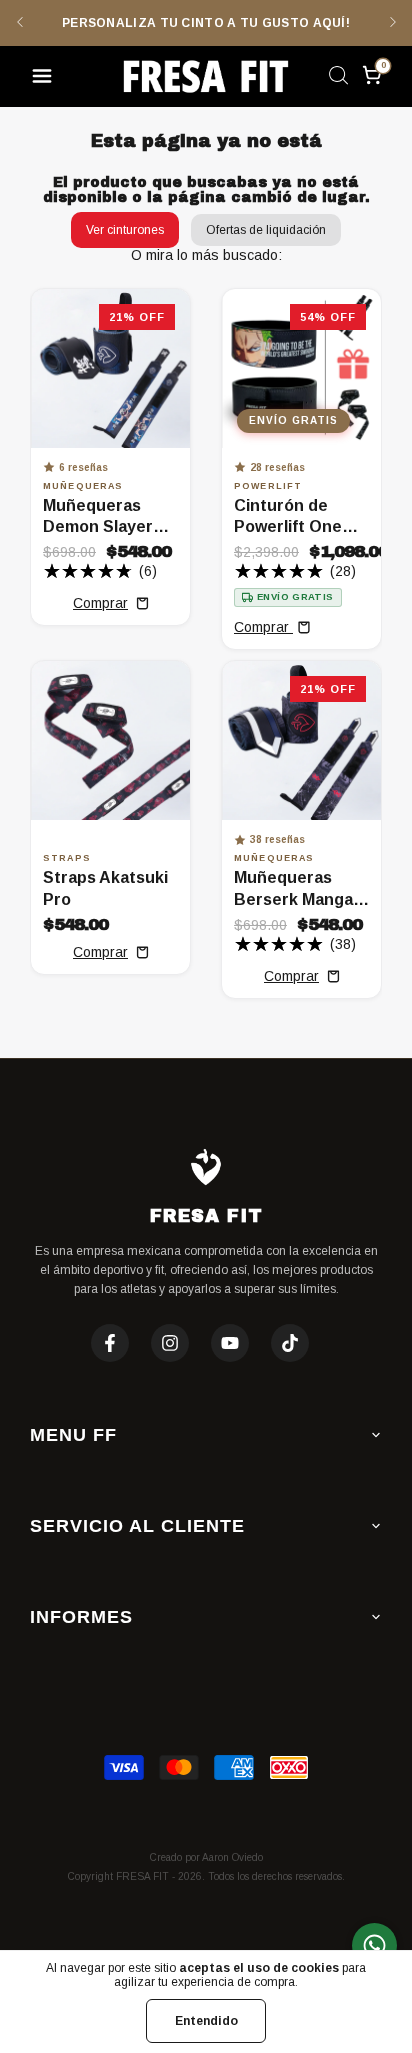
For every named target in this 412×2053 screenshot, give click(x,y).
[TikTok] (290, 1343)
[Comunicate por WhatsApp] (374, 1945)
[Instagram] (170, 1343)
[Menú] (45, 79)
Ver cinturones (125, 230)
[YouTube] (230, 1343)
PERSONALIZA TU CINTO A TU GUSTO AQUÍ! (206, 23)
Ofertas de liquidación (266, 230)
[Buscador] (338, 79)
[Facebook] (110, 1343)
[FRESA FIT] (206, 76)
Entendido (206, 2021)
